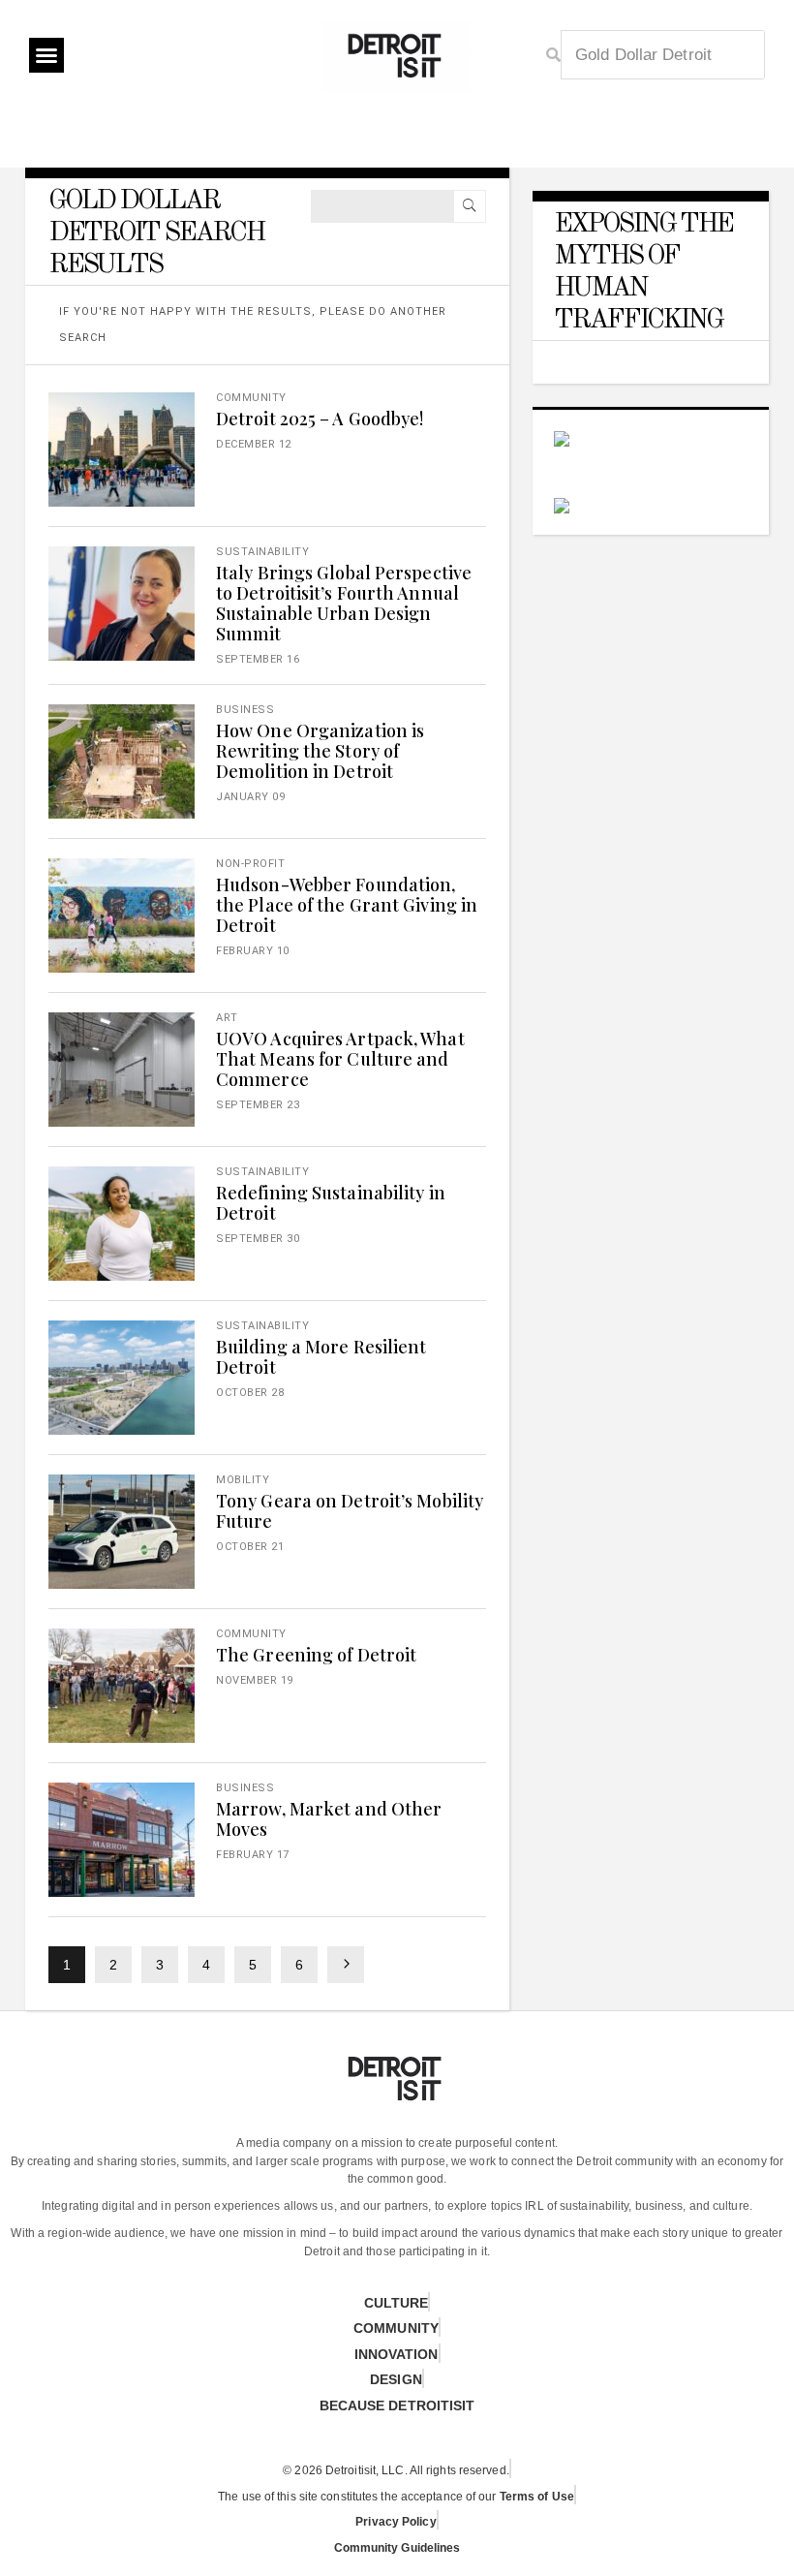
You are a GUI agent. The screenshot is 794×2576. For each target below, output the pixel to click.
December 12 (254, 444)
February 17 (253, 1855)
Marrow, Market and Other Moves (329, 1819)
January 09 (250, 797)
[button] (46, 55)
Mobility (243, 1480)
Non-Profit (250, 864)
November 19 (255, 1680)
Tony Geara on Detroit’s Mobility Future (350, 1511)
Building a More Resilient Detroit (321, 1357)
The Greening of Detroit (316, 1655)
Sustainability (262, 552)
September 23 (258, 1105)
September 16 (258, 659)
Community (251, 398)
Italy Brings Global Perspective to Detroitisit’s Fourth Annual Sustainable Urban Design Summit (344, 603)
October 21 (250, 1547)
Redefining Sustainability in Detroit (331, 1203)
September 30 (258, 1239)
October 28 (250, 1393)
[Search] (470, 206)
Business (245, 710)
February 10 (253, 951)
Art (227, 1018)
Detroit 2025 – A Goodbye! (320, 419)
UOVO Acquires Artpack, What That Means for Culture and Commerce (340, 1059)
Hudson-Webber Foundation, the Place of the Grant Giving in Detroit (347, 905)
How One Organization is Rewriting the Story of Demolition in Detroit (320, 751)
